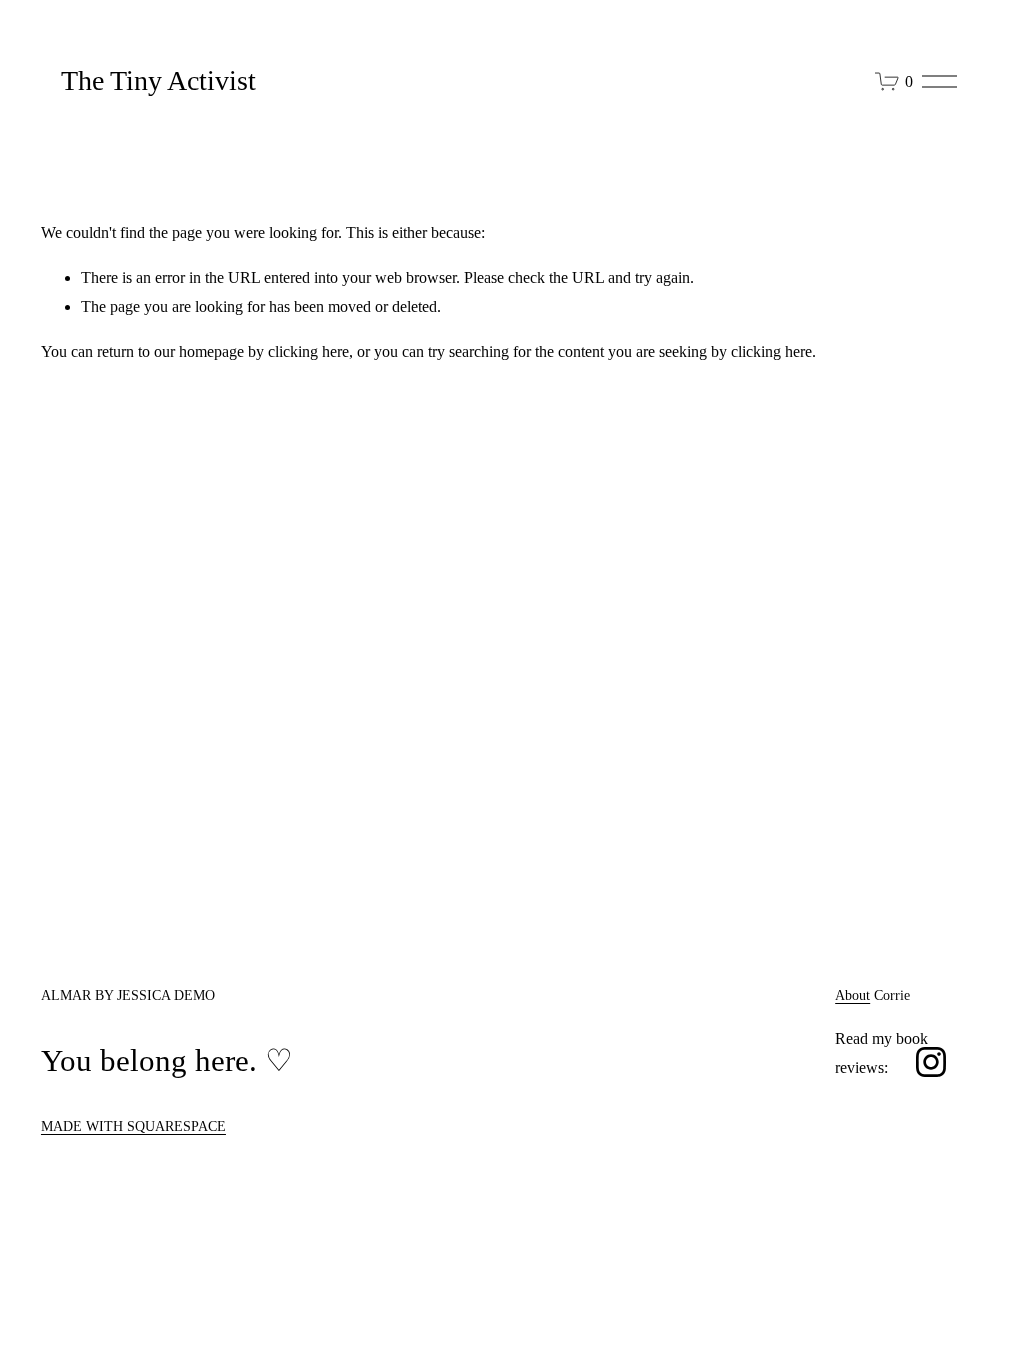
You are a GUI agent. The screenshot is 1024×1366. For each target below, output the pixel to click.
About (852, 995)
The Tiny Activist (158, 80)
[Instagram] (931, 1062)
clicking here (308, 351)
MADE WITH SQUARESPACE (133, 1126)
